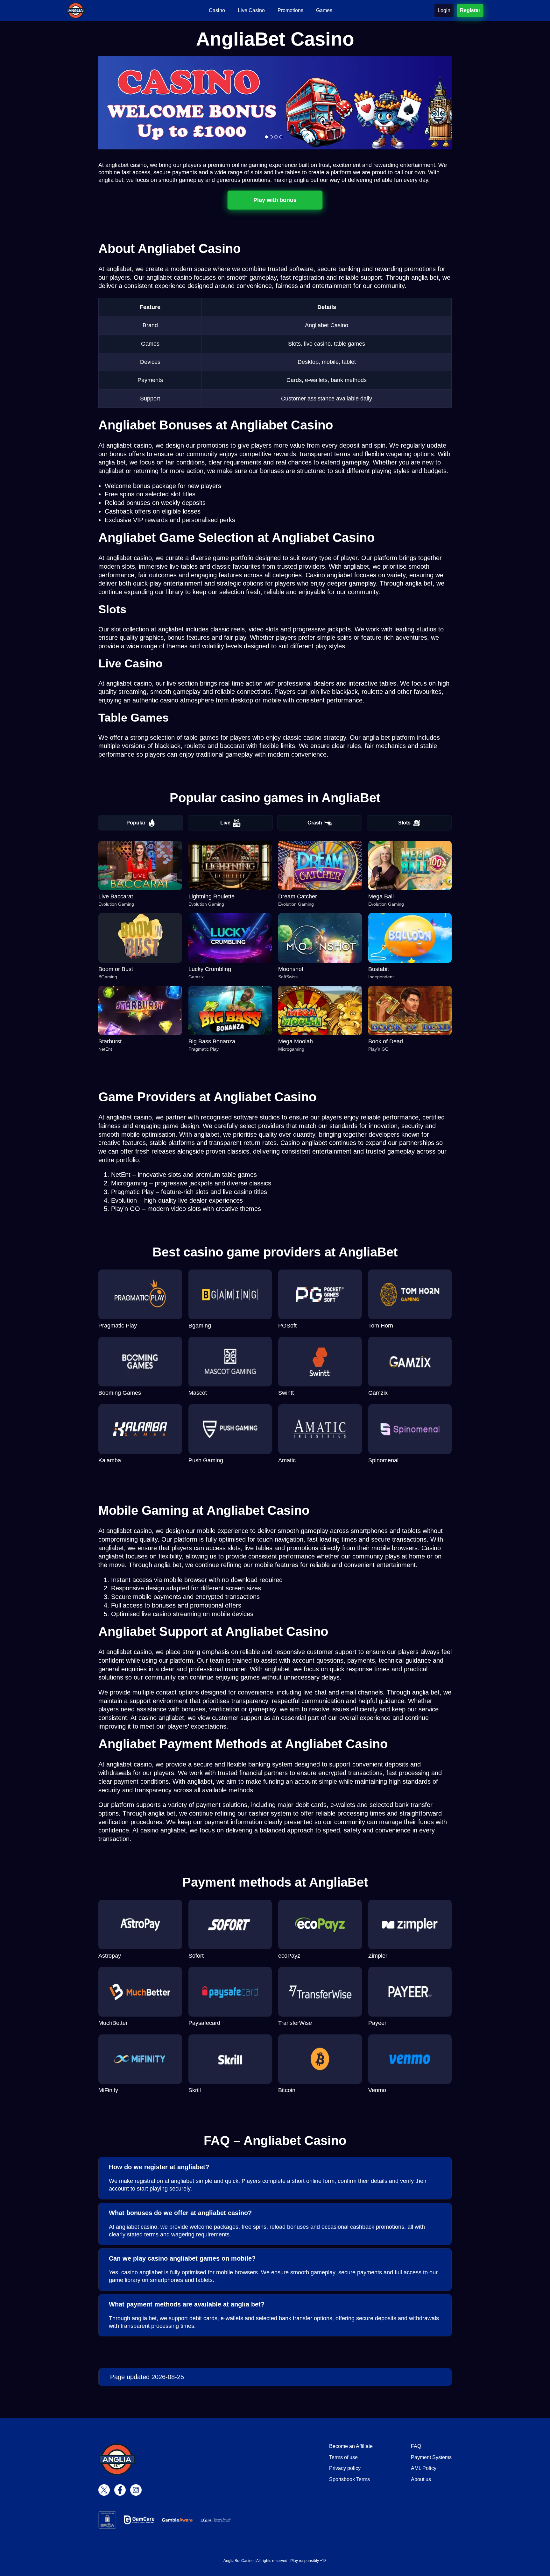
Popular (136, 823)
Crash (315, 823)
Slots (404, 823)
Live (225, 823)
